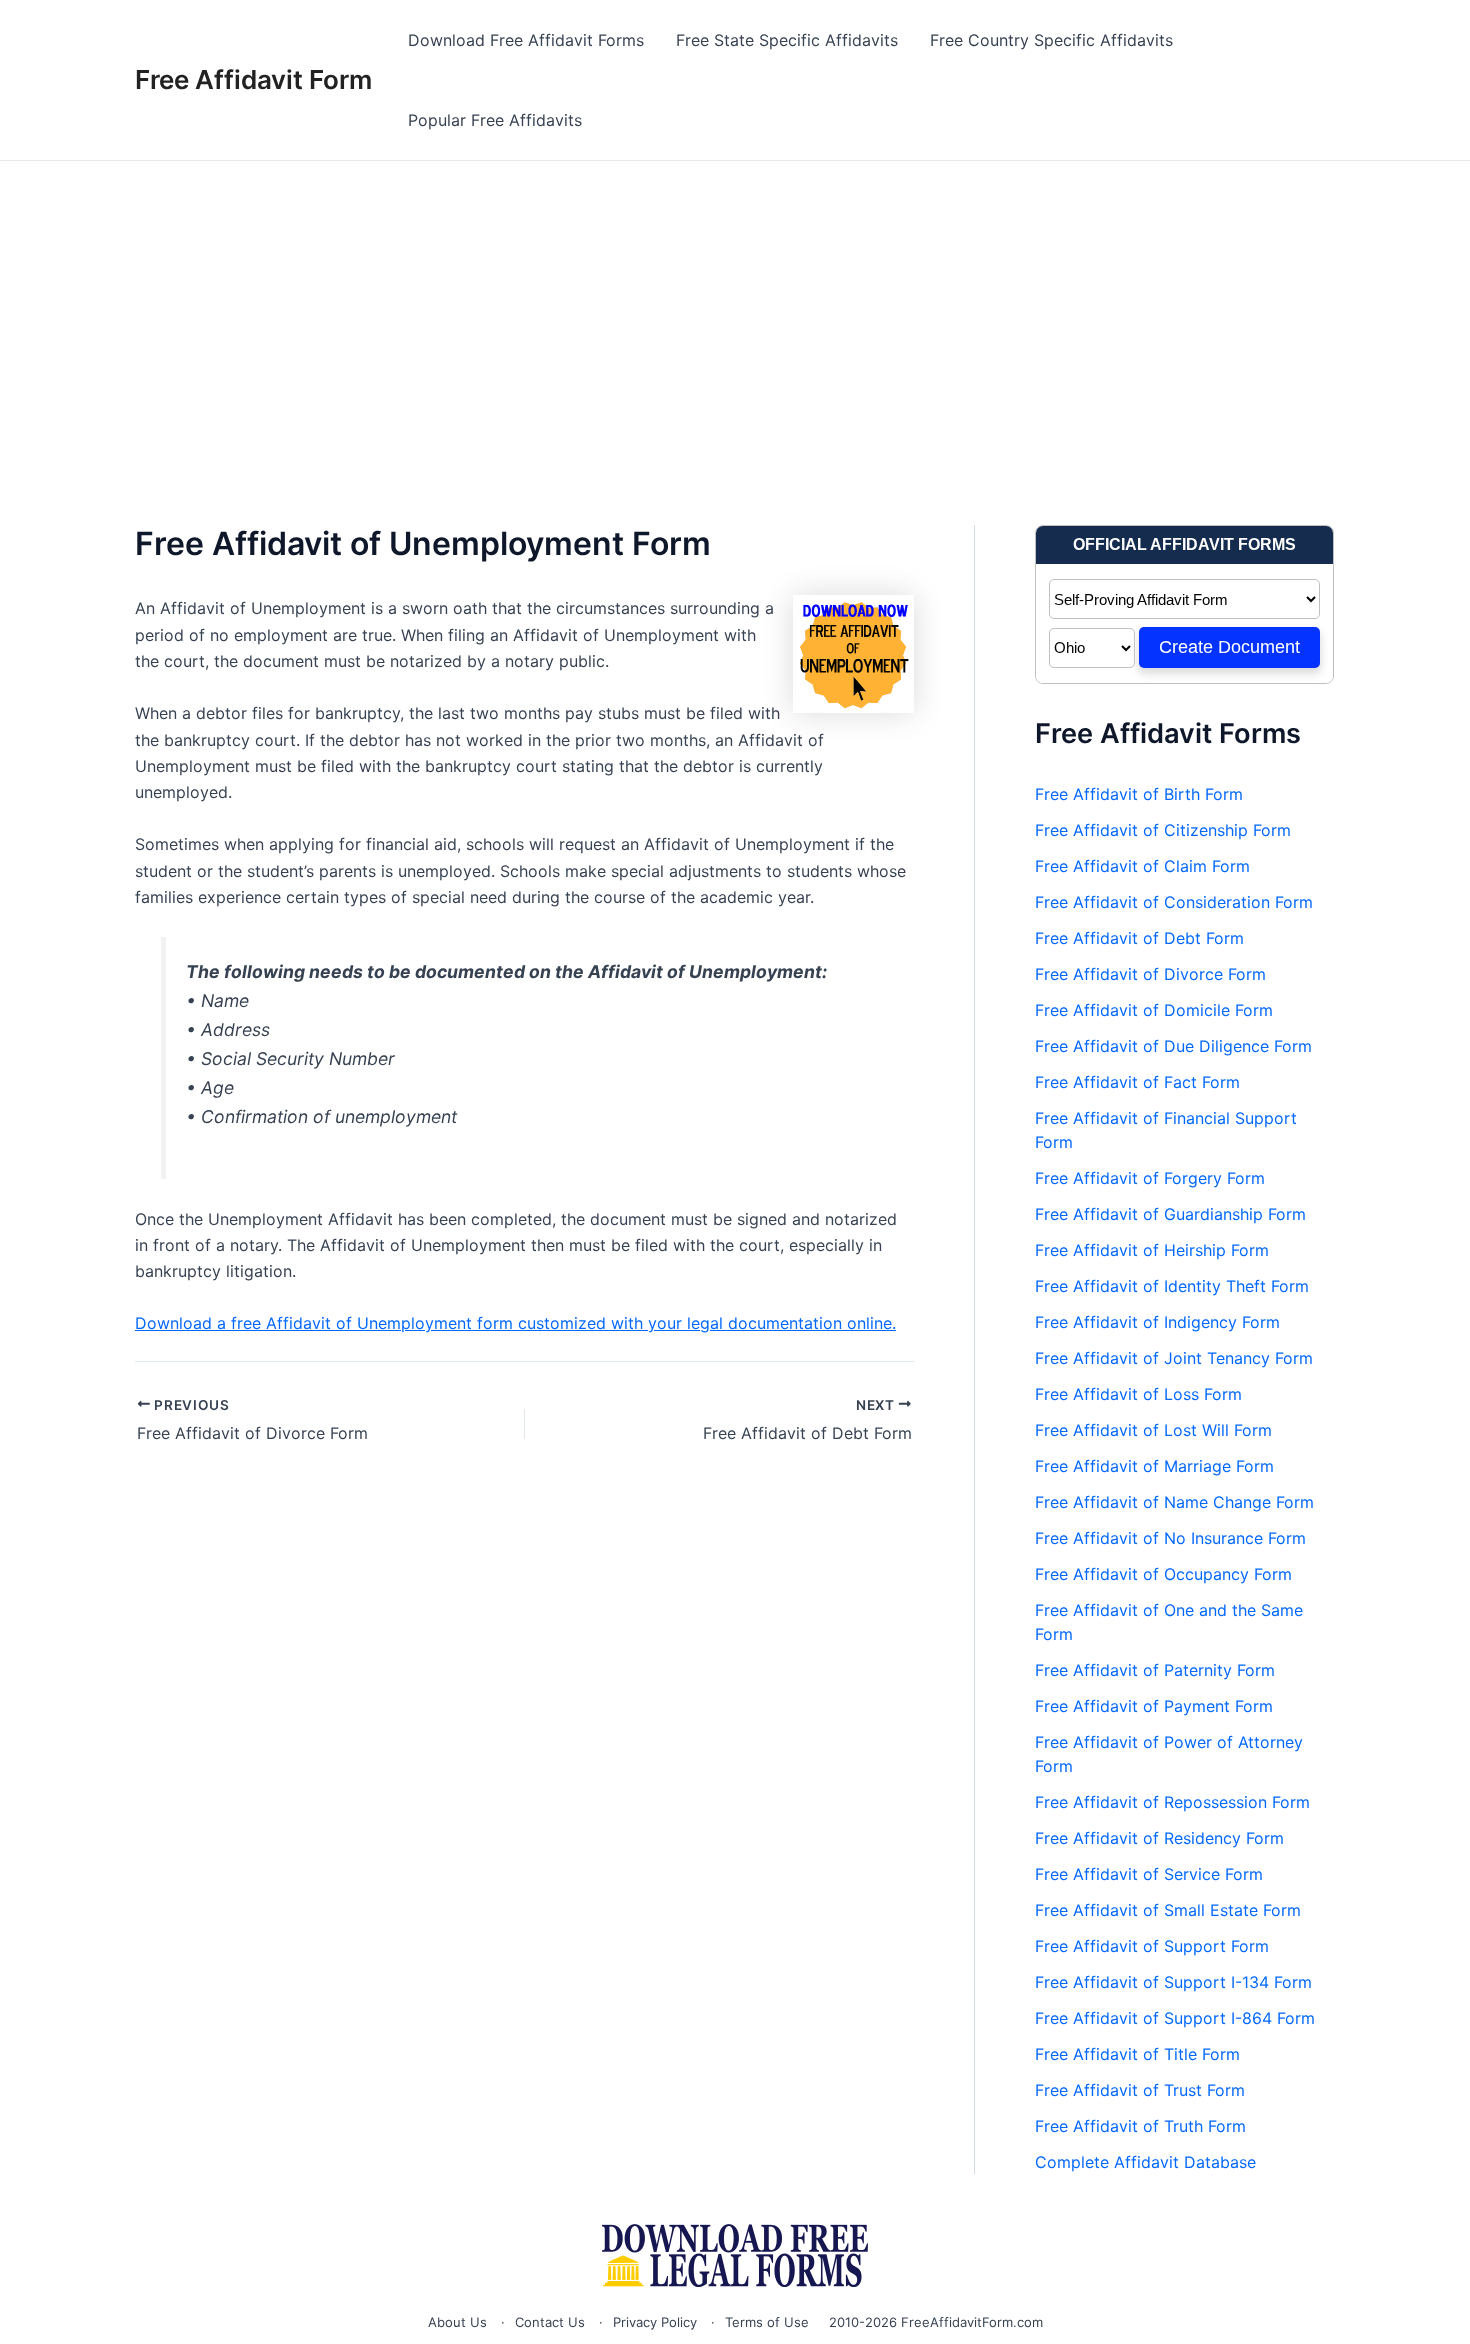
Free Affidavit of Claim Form (1142, 866)
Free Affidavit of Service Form (1149, 1874)
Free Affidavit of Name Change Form (1174, 1502)
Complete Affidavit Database (1145, 2162)
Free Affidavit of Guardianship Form (1170, 1214)
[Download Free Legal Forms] (735, 2255)
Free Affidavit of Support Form (1152, 1946)
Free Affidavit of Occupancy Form (1163, 1574)
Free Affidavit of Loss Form (1138, 1394)
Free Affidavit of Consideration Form (1174, 902)
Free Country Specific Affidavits (1051, 40)
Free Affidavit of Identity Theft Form (1172, 1286)
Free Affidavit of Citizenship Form (1163, 830)
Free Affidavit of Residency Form (1159, 1838)
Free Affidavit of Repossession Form (1172, 1802)
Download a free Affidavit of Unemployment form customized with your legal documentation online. (515, 1323)
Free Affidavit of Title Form (1137, 2054)
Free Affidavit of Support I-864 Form (1175, 2018)
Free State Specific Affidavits (787, 40)
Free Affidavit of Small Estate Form (1168, 1910)
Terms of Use (767, 2322)
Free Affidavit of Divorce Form (1150, 974)
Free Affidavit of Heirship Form (1152, 1250)
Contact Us (550, 2322)
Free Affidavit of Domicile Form (1154, 1010)
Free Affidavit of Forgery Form (1150, 1178)
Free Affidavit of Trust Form (1140, 2090)
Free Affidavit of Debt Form (1139, 938)
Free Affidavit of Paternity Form (1155, 1670)
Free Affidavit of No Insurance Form (1170, 1538)
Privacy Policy (655, 2322)
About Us (457, 2322)
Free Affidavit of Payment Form (1154, 1706)
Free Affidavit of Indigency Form (1157, 1322)
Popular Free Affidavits (495, 120)
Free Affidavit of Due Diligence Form (1173, 1046)
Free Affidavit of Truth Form (1140, 2126)
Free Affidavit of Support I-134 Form (1173, 1982)
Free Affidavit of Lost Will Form (1153, 1430)
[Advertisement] (735, 311)
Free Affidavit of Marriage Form (1154, 1466)
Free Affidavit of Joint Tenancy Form (1174, 1358)
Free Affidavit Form (253, 79)
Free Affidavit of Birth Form (1139, 794)
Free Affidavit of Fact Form (1137, 1082)
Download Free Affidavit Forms (526, 40)
